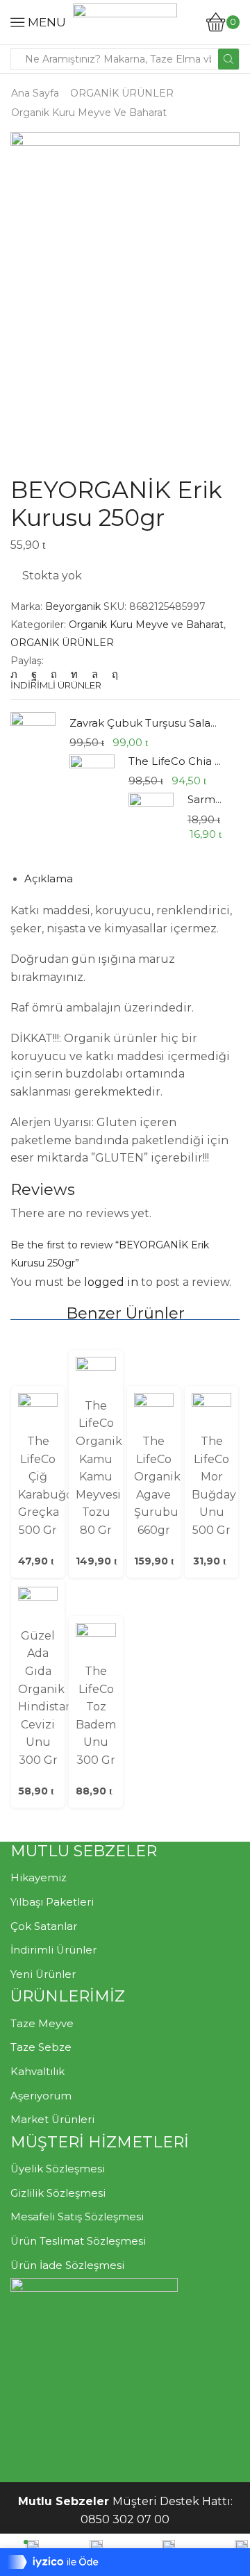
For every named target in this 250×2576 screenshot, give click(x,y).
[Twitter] (17, 675)
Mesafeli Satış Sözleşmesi (77, 2217)
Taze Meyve (42, 2024)
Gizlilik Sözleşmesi (58, 2193)
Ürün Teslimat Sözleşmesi (78, 2241)
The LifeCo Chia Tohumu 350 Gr (175, 761)
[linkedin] (74, 675)
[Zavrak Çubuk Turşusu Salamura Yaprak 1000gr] (33, 737)
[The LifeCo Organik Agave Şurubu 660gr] (154, 1412)
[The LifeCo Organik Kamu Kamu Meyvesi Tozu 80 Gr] (95, 1376)
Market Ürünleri (52, 2120)
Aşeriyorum (41, 2096)
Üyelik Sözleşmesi (58, 2169)
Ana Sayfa (35, 93)
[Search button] (228, 59)
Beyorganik (74, 606)
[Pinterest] (54, 675)
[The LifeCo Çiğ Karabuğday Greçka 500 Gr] (38, 1412)
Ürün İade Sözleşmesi (67, 2265)
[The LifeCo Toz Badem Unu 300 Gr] (95, 1642)
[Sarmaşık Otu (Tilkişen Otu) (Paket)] (151, 814)
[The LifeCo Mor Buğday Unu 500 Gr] (211, 1412)
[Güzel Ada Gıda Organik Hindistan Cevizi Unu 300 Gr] (38, 1606)
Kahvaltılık (37, 2072)
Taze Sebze (41, 2047)
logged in (111, 1282)
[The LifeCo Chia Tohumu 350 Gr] (92, 777)
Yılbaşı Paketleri (52, 1902)
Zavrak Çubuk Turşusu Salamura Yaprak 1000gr (146, 723)
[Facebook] (34, 675)
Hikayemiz (39, 1878)
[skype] (111, 675)
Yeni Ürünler (43, 1974)
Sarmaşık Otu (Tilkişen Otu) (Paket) (205, 800)
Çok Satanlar (44, 1926)
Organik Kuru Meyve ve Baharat (89, 113)
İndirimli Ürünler (53, 1950)
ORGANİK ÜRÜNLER (122, 93)
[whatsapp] (95, 675)
